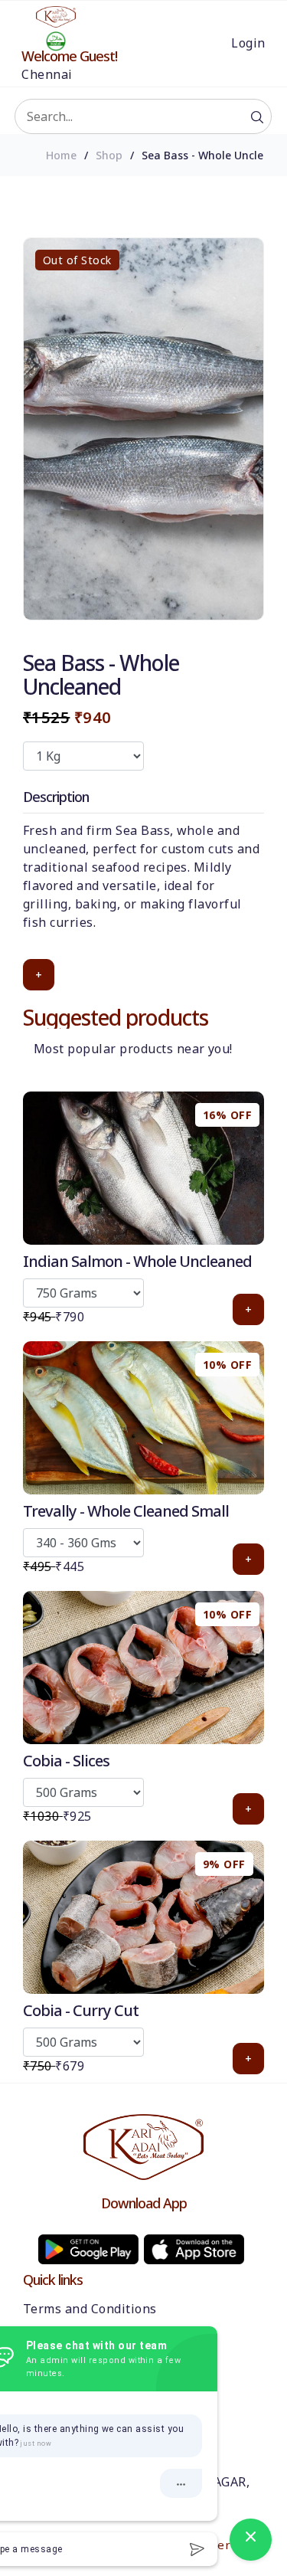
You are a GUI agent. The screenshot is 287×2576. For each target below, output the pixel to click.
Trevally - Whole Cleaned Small (126, 1511)
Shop (109, 155)
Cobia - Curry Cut (81, 2010)
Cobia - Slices (66, 1761)
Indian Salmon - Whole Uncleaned (137, 1261)
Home (61, 155)
